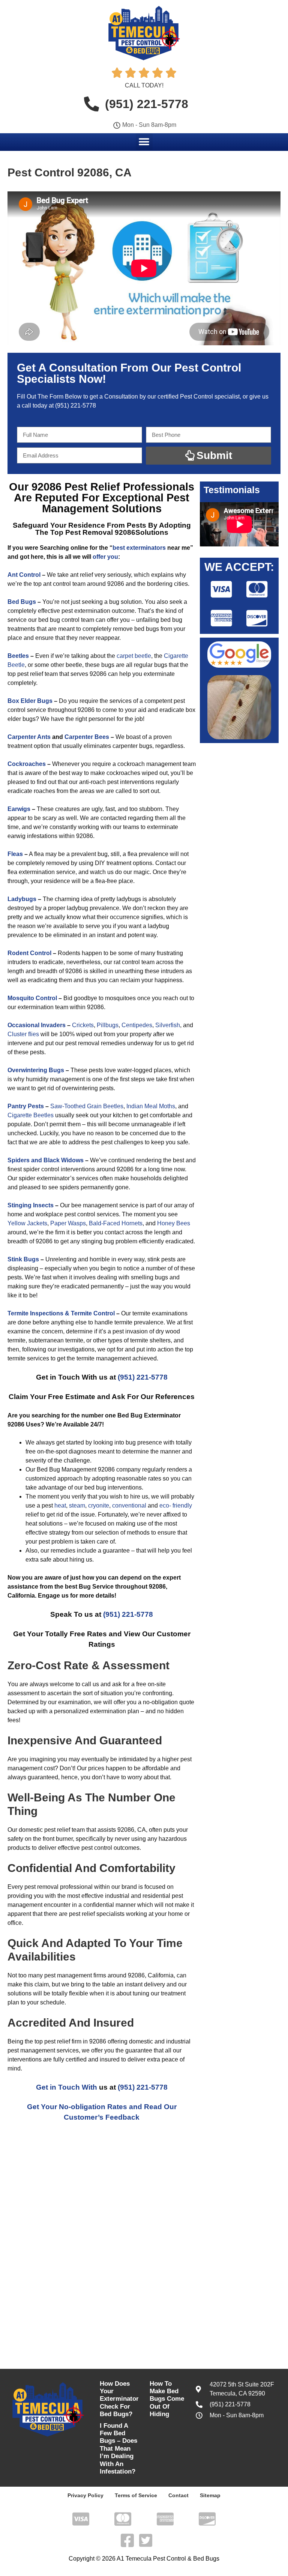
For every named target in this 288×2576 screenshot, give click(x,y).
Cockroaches (27, 764)
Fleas (15, 854)
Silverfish (168, 1025)
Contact (178, 2495)
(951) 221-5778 (76, 406)
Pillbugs (108, 1025)
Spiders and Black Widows (46, 1160)
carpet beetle (134, 656)
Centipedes (137, 1025)
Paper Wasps (68, 1223)
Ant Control (24, 575)
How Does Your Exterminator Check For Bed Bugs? (119, 2399)
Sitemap (210, 2495)
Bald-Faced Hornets (116, 1223)
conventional (129, 1505)
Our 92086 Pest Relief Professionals (102, 487)
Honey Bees (174, 1223)
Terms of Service (136, 2495)
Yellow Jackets (27, 1223)
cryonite (99, 1505)
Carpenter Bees (87, 737)
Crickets (83, 1025)
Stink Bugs (23, 1259)
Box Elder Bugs (30, 701)
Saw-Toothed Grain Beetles (87, 1106)
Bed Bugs (22, 602)
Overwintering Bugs (36, 1070)
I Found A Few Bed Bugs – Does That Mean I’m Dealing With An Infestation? (118, 2449)
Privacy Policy (85, 2495)
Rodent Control (29, 953)
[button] (144, 142)
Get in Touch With (67, 2087)
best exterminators (139, 548)
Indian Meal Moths (151, 1106)
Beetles (18, 656)
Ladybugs (22, 899)
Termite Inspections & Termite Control (61, 1313)
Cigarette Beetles (31, 1115)
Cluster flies (23, 1034)
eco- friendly (176, 1505)
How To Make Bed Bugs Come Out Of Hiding (167, 2399)
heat (60, 1505)
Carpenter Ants (29, 737)
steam (77, 1505)
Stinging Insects (31, 1205)
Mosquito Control (32, 998)
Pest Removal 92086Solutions (117, 532)
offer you (105, 557)
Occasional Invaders (37, 1025)
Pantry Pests (26, 1106)
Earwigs (19, 809)
